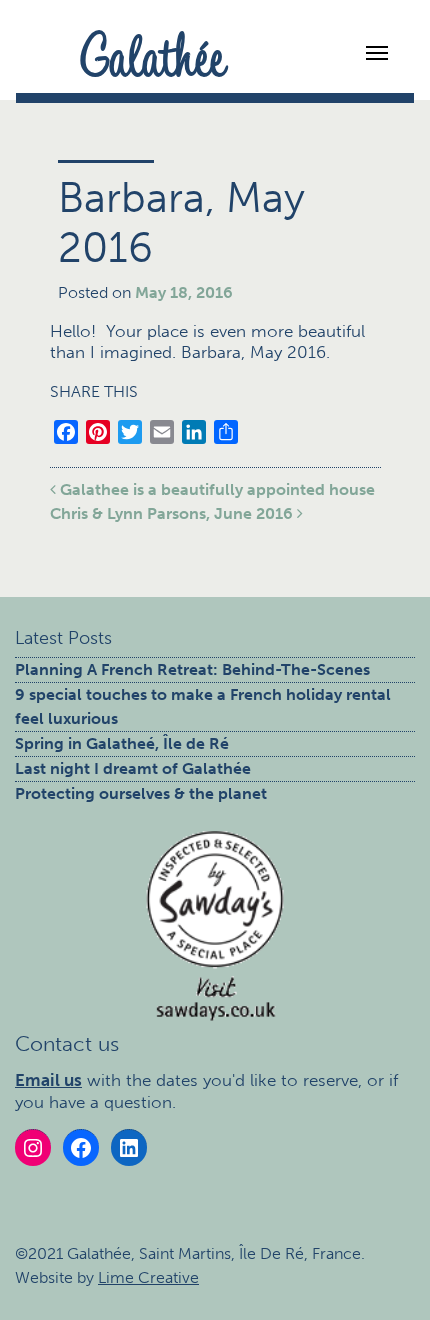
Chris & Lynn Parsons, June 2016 (173, 513)
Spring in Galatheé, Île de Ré (122, 743)
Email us (48, 1080)
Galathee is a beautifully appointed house (215, 489)
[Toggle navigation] (384, 51)
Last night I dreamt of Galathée (133, 768)
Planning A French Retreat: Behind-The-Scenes (192, 669)
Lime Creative (148, 1277)
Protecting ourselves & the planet (141, 793)
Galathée (153, 53)
